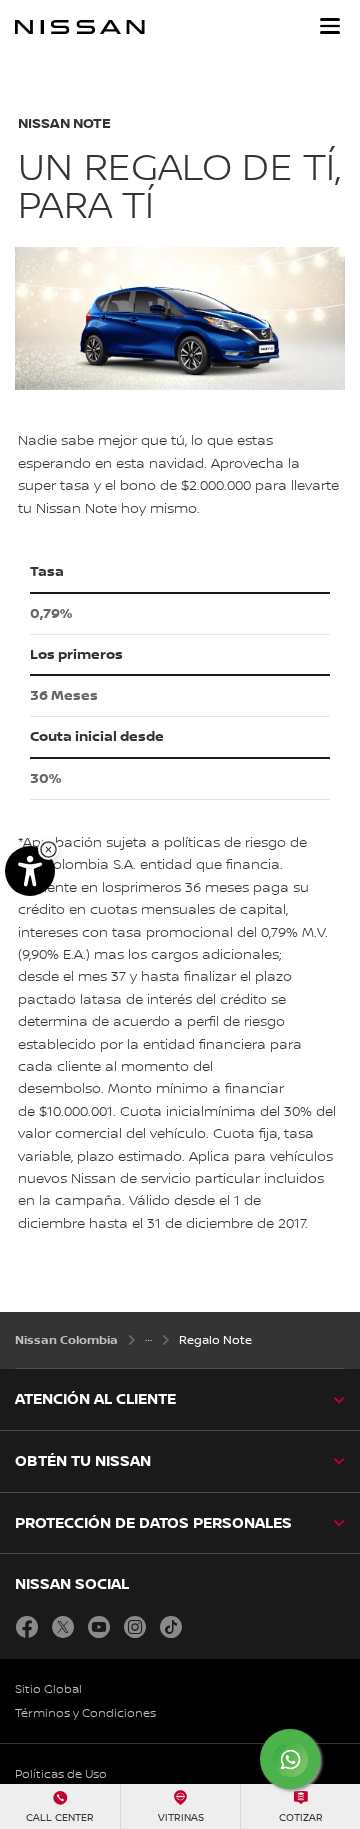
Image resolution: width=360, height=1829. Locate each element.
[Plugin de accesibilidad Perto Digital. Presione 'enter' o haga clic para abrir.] (30, 871)
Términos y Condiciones (85, 1713)
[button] (330, 26)
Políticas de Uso (61, 1774)
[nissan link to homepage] (80, 27)
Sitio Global (48, 1689)
